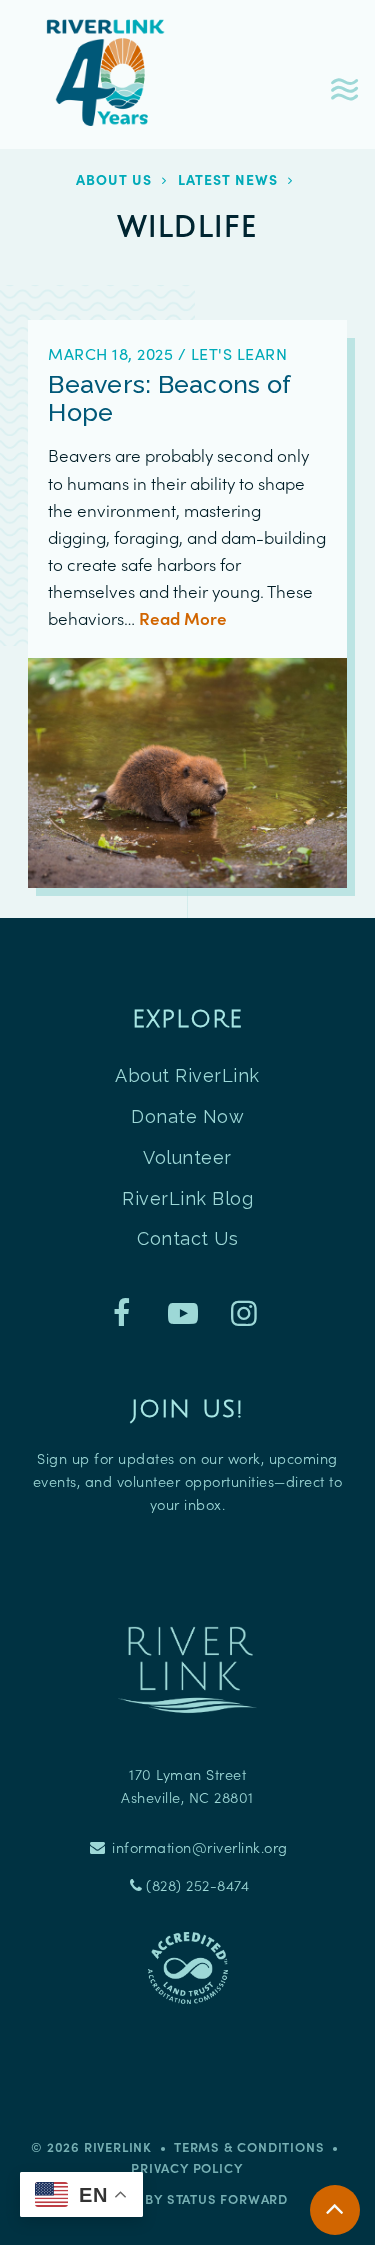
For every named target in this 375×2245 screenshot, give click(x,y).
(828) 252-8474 (197, 1885)
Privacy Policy (186, 2167)
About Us (114, 179)
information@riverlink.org (197, 1847)
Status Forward (227, 2198)
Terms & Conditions (249, 2146)
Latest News (228, 179)
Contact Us (187, 1238)
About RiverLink (187, 1075)
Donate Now (187, 1116)
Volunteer (187, 1157)
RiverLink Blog (187, 1198)
